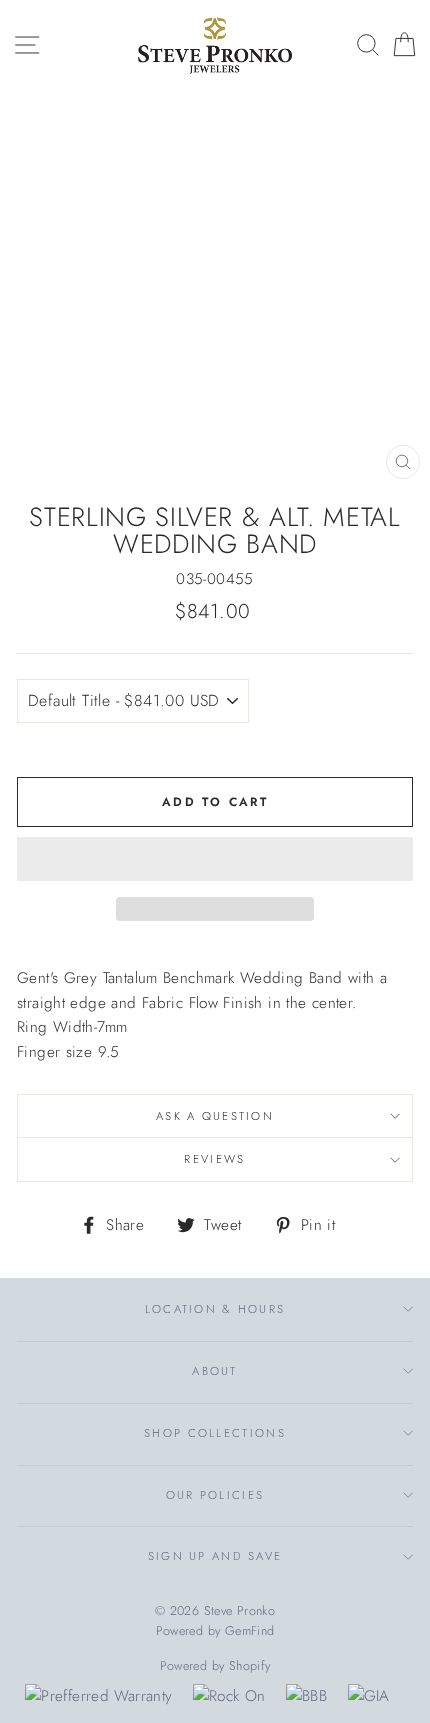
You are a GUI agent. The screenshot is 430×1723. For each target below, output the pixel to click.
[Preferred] (98, 1696)
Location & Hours (215, 1309)
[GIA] (369, 1696)
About (214, 1371)
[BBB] (306, 1696)
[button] (215, 859)
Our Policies (215, 1495)
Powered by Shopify (215, 1666)
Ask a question (215, 1116)
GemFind (250, 1631)
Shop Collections (215, 1433)
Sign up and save (215, 1556)
